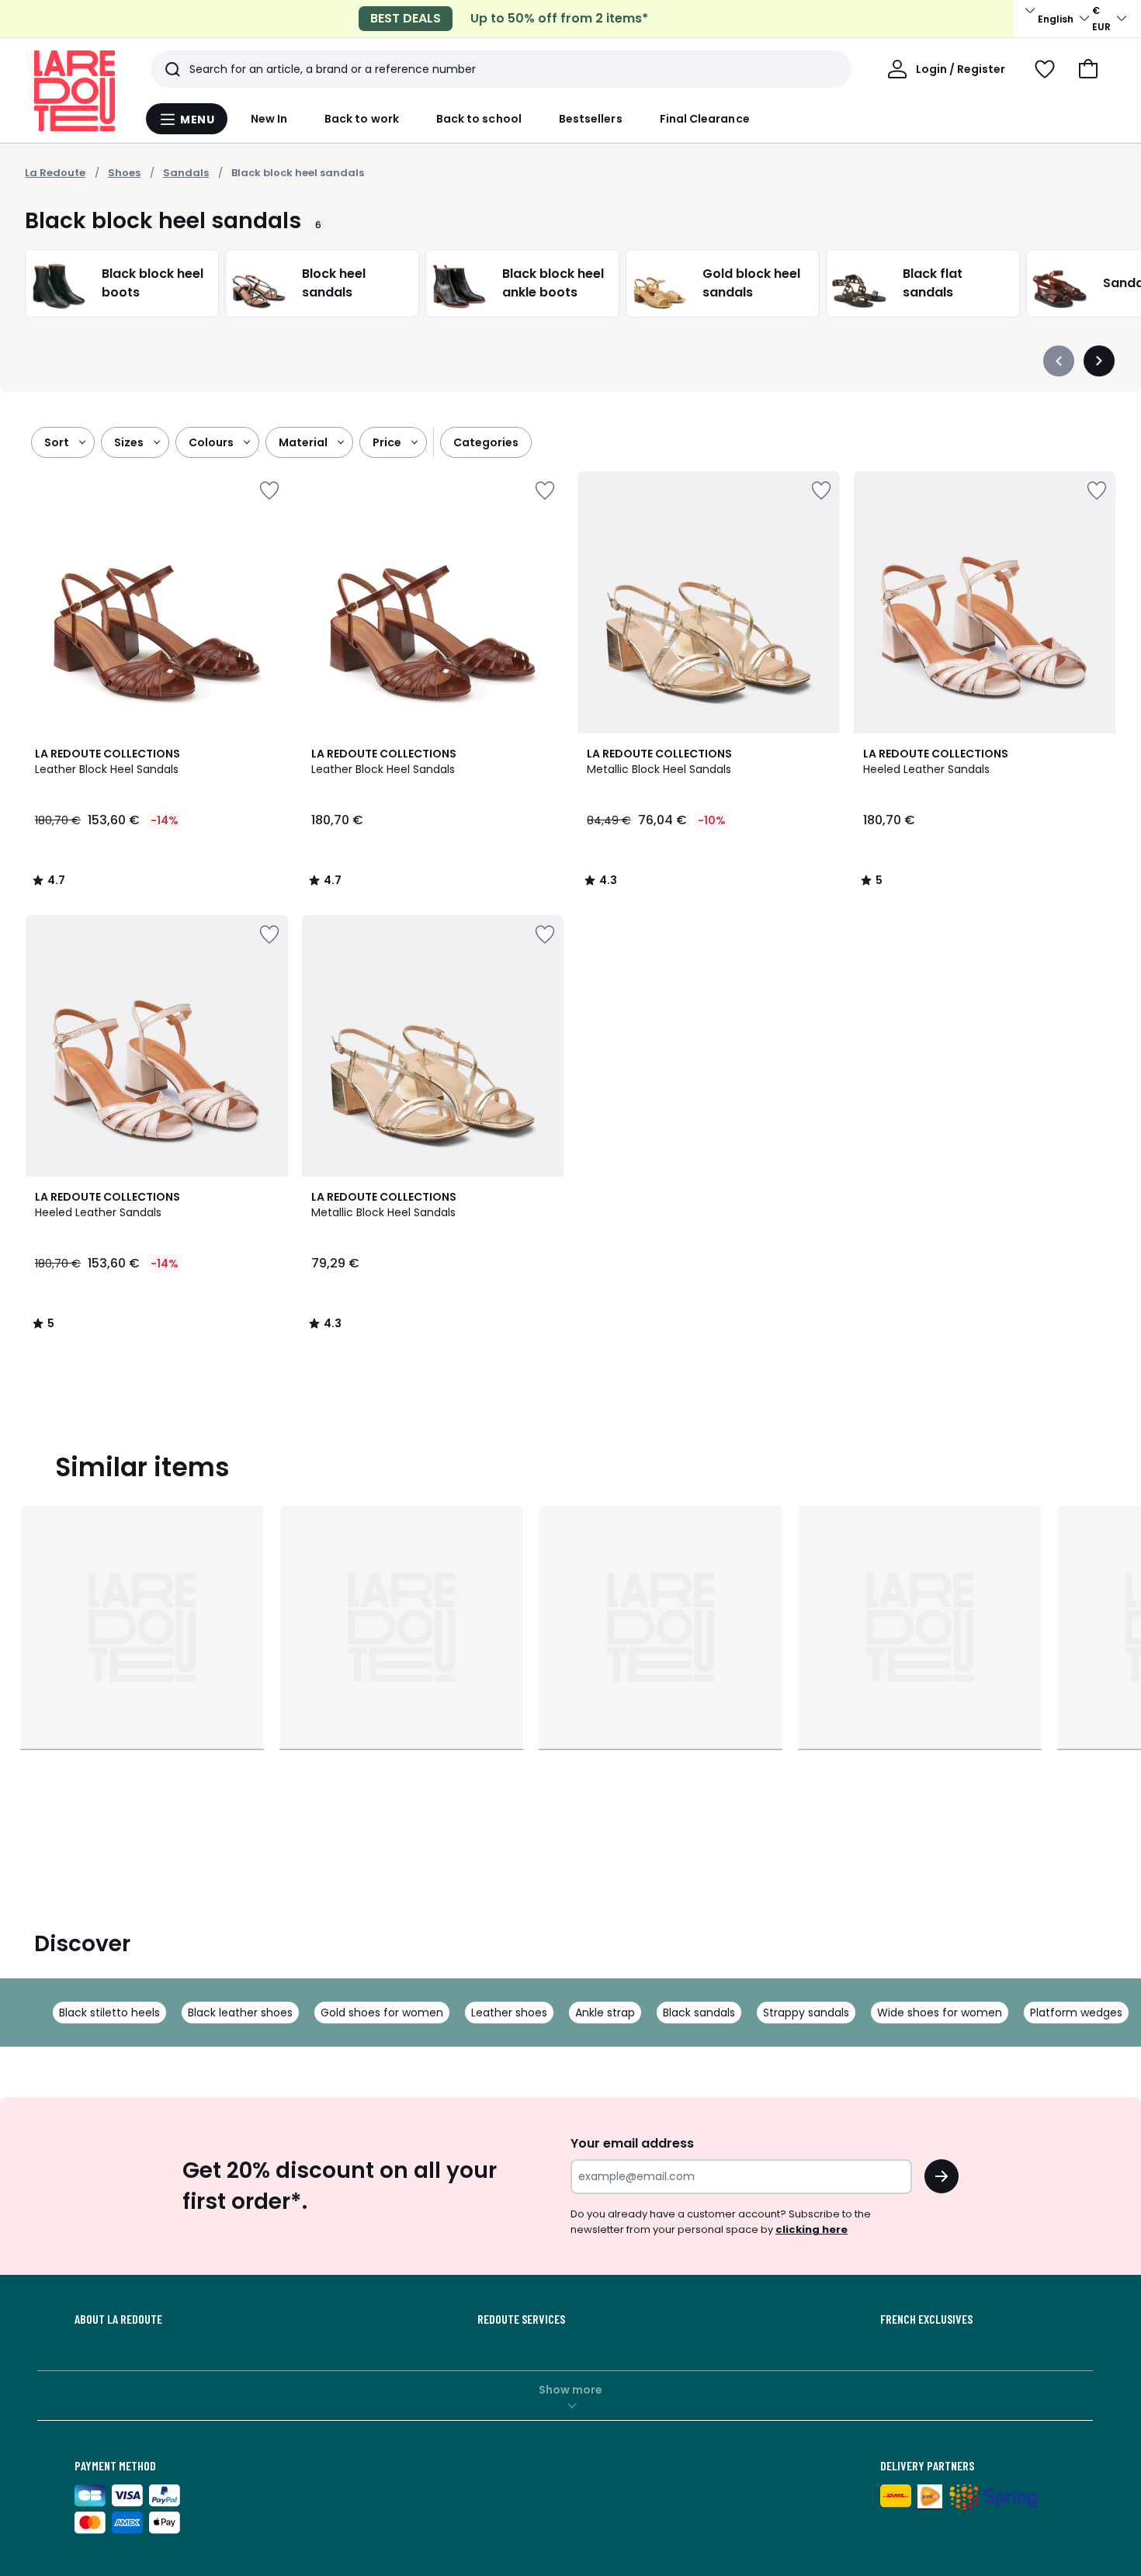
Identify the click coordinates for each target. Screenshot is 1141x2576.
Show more (570, 2390)
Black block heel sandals (298, 173)
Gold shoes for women (382, 2013)
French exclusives (926, 2319)
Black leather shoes (240, 2013)
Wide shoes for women (940, 2013)
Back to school (479, 119)
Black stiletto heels (109, 2013)
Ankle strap (605, 2013)
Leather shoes (509, 2013)
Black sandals (699, 2013)
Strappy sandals (806, 2013)
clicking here (812, 2229)
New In (269, 119)
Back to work (362, 119)
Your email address (632, 2143)
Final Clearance (705, 119)
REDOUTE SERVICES (521, 2319)
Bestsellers (591, 119)
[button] (1088, 69)
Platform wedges (1076, 2013)
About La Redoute (118, 2319)
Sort (57, 442)
